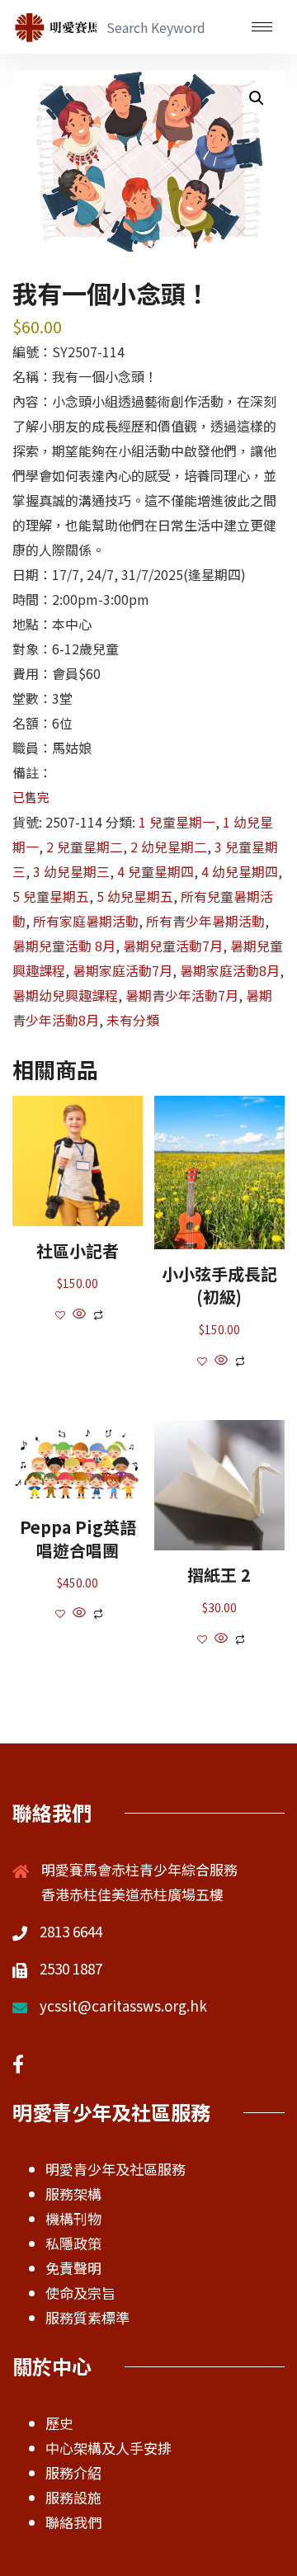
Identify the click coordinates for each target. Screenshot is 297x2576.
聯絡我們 (73, 2522)
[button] (257, 98)
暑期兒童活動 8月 (64, 946)
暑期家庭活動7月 (123, 970)
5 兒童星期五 (51, 896)
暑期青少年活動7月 (182, 995)
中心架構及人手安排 (108, 2448)
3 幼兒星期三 (71, 871)
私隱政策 (73, 2243)
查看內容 (78, 1182)
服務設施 (73, 2497)
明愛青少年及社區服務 (115, 2169)
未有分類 (133, 1020)
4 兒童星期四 (156, 871)
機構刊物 (73, 2218)
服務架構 (73, 2194)
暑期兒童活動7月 (173, 946)
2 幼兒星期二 (169, 847)
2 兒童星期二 (85, 847)
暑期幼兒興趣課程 (65, 995)
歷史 (59, 2423)
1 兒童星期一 (177, 822)
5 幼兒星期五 (135, 896)
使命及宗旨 (80, 2293)
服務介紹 (73, 2472)
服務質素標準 (87, 2317)
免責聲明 (73, 2268)
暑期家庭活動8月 (230, 970)
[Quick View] (79, 1314)
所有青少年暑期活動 (205, 921)
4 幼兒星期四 (240, 871)
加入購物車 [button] (78, 1498)
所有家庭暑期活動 (86, 921)
